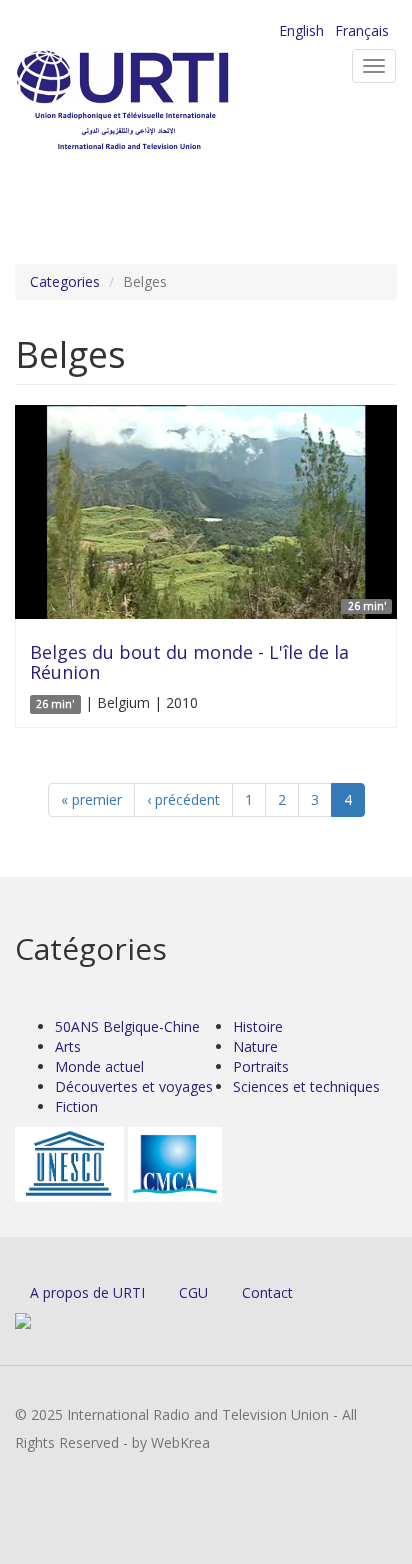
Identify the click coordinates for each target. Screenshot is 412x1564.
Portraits (261, 1066)
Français (362, 30)
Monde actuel (99, 1066)
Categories (65, 281)
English (301, 30)
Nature (255, 1046)
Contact (267, 1292)
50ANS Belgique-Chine (127, 1026)
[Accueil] (155, 100)
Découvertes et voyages (134, 1086)
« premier (91, 799)
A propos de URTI (87, 1292)
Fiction (76, 1106)
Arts (68, 1046)
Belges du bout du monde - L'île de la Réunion (189, 662)
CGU (193, 1292)
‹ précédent (183, 799)
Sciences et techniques (306, 1086)
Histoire (258, 1026)
